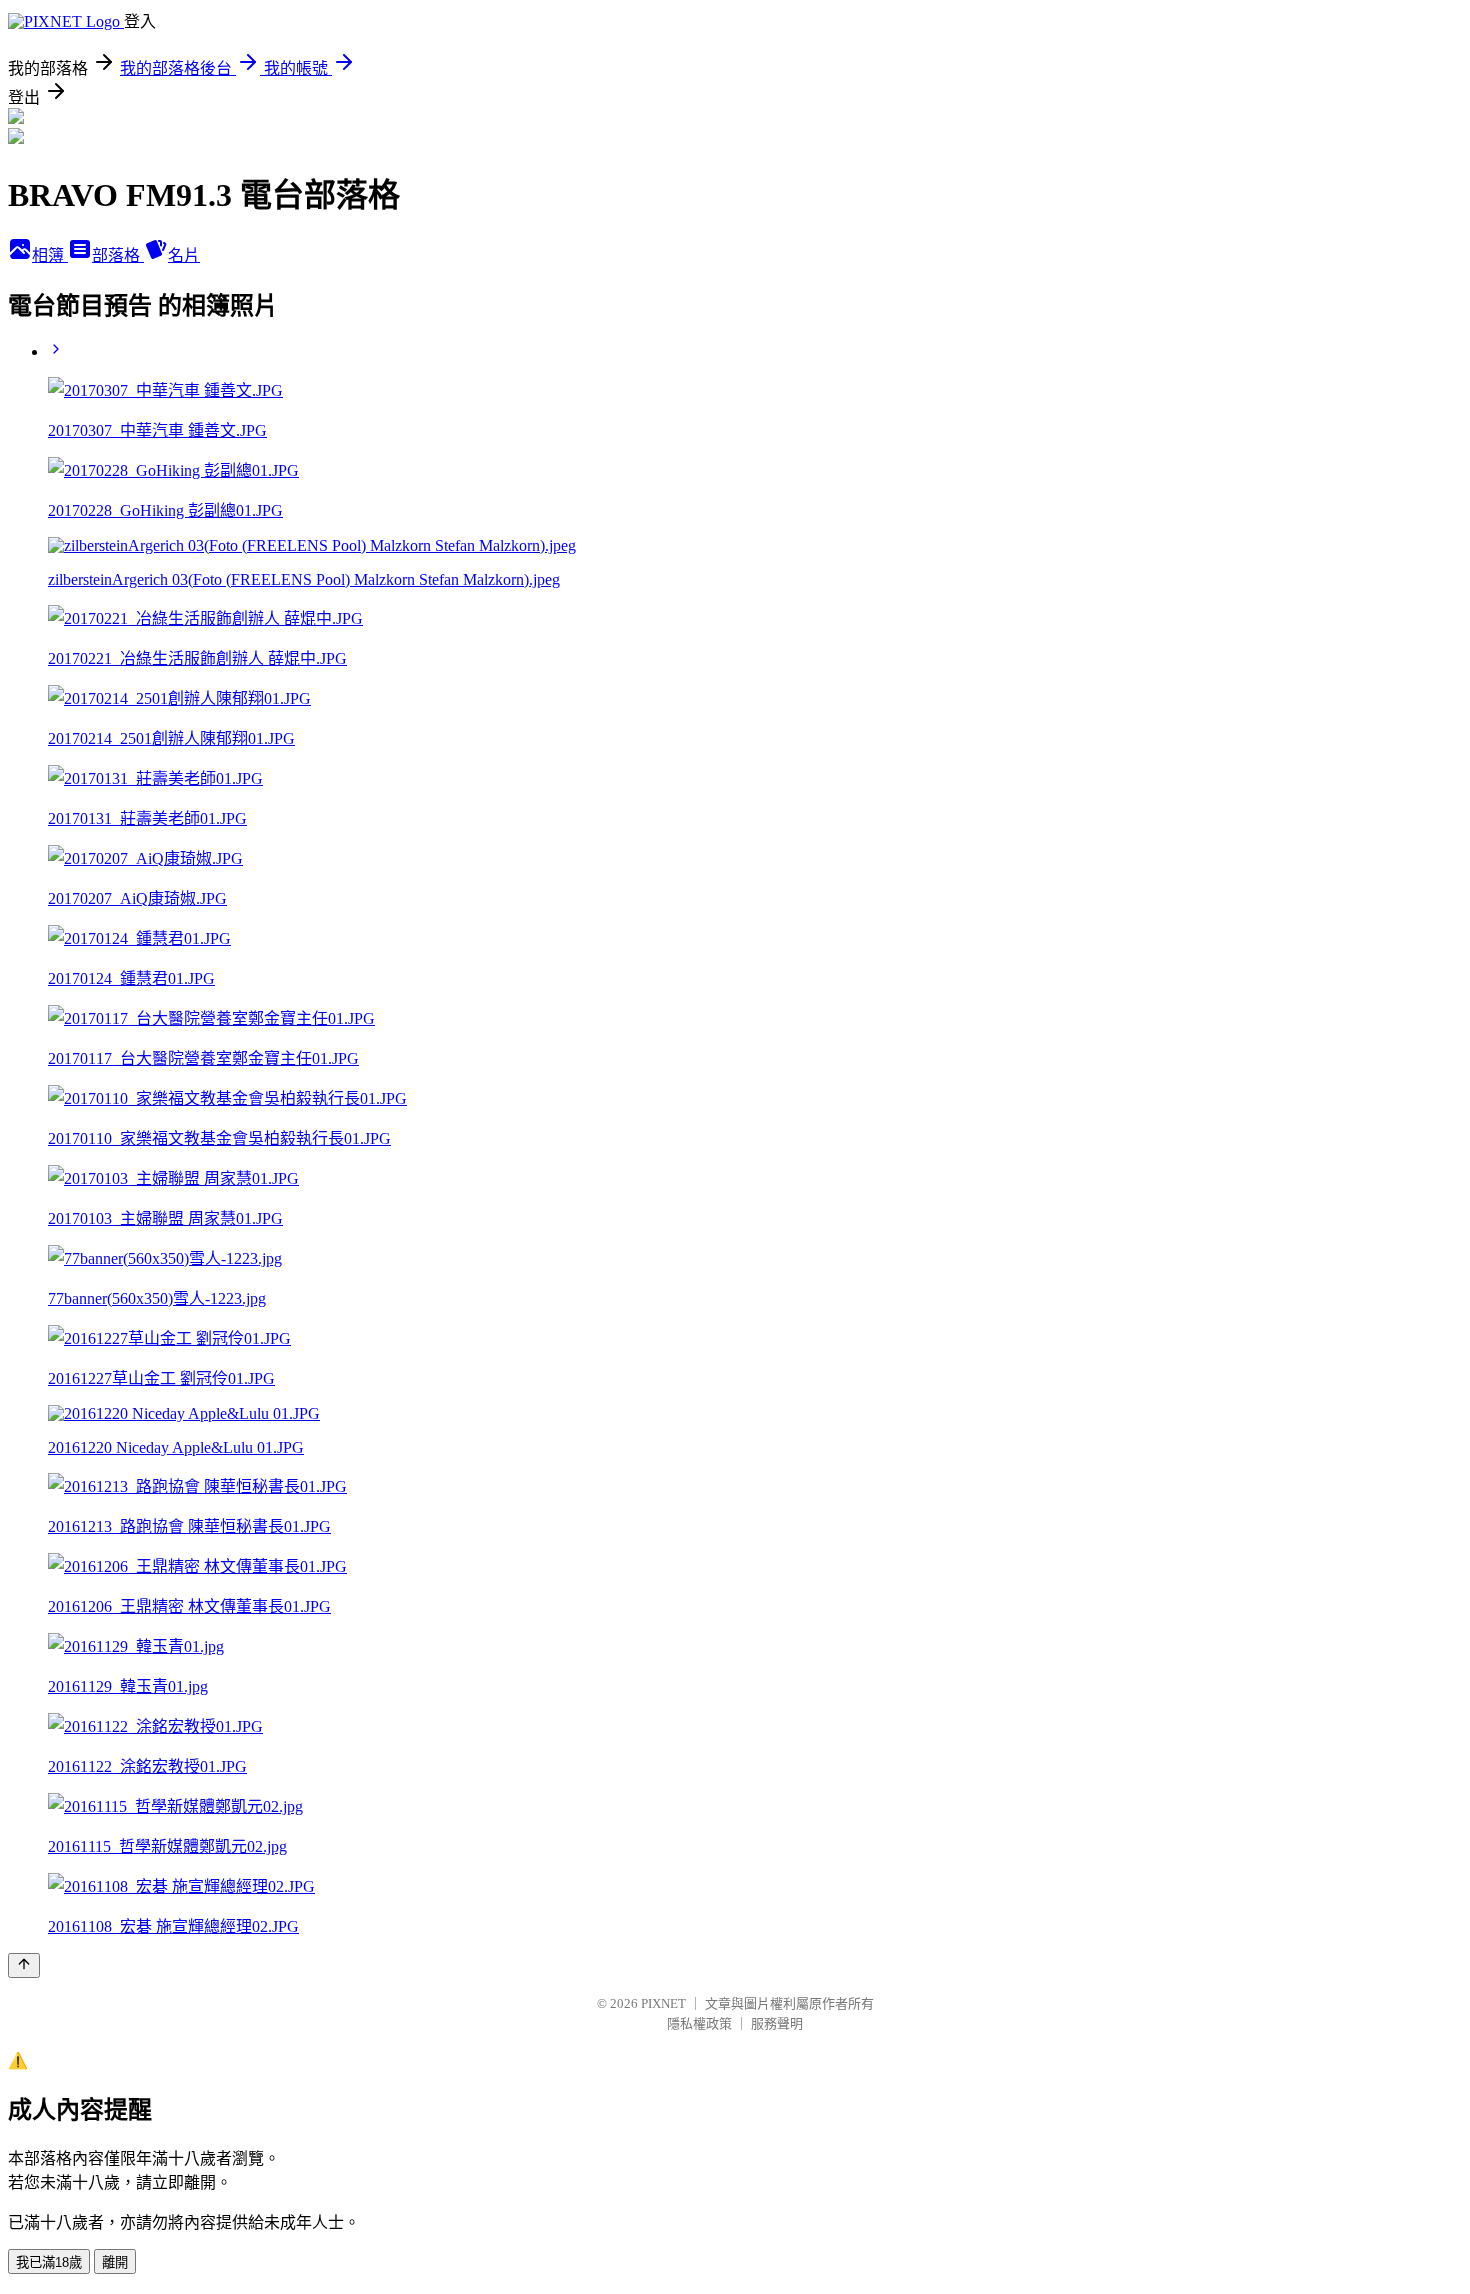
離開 (115, 2262)
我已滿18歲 (49, 2262)
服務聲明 (777, 2023)
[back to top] (24, 1965)
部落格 (118, 255)
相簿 (50, 255)
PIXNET (663, 2003)
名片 (184, 255)
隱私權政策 (699, 2023)
